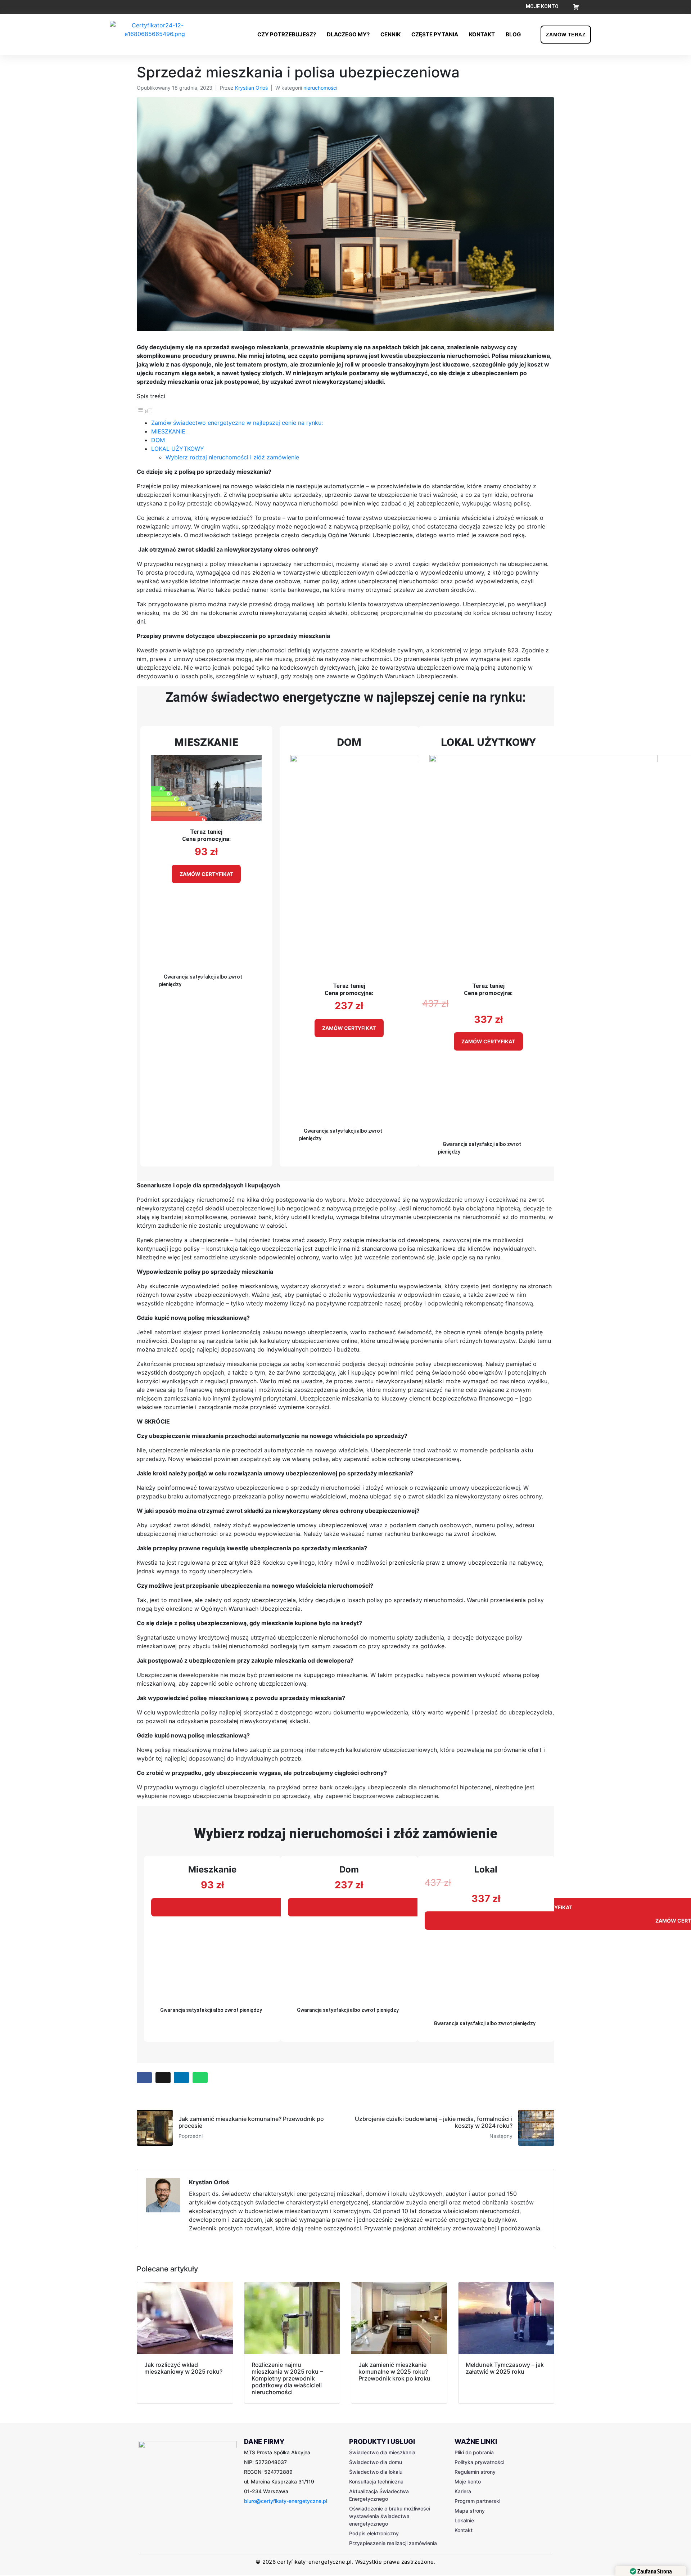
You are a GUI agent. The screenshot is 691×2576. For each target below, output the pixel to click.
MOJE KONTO (542, 6)
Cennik (390, 34)
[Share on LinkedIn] (181, 2078)
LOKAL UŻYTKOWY (178, 449)
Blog (513, 34)
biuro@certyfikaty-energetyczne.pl (286, 2501)
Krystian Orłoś (251, 88)
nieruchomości (320, 88)
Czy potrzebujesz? (287, 34)
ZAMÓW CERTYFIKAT (206, 874)
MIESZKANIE (168, 431)
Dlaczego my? (348, 34)
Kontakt (482, 34)
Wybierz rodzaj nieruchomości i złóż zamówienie (232, 457)
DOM (158, 440)
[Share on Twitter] (163, 2078)
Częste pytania (435, 34)
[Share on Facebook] (144, 2078)
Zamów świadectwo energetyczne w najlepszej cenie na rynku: (237, 423)
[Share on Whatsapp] (200, 2078)
